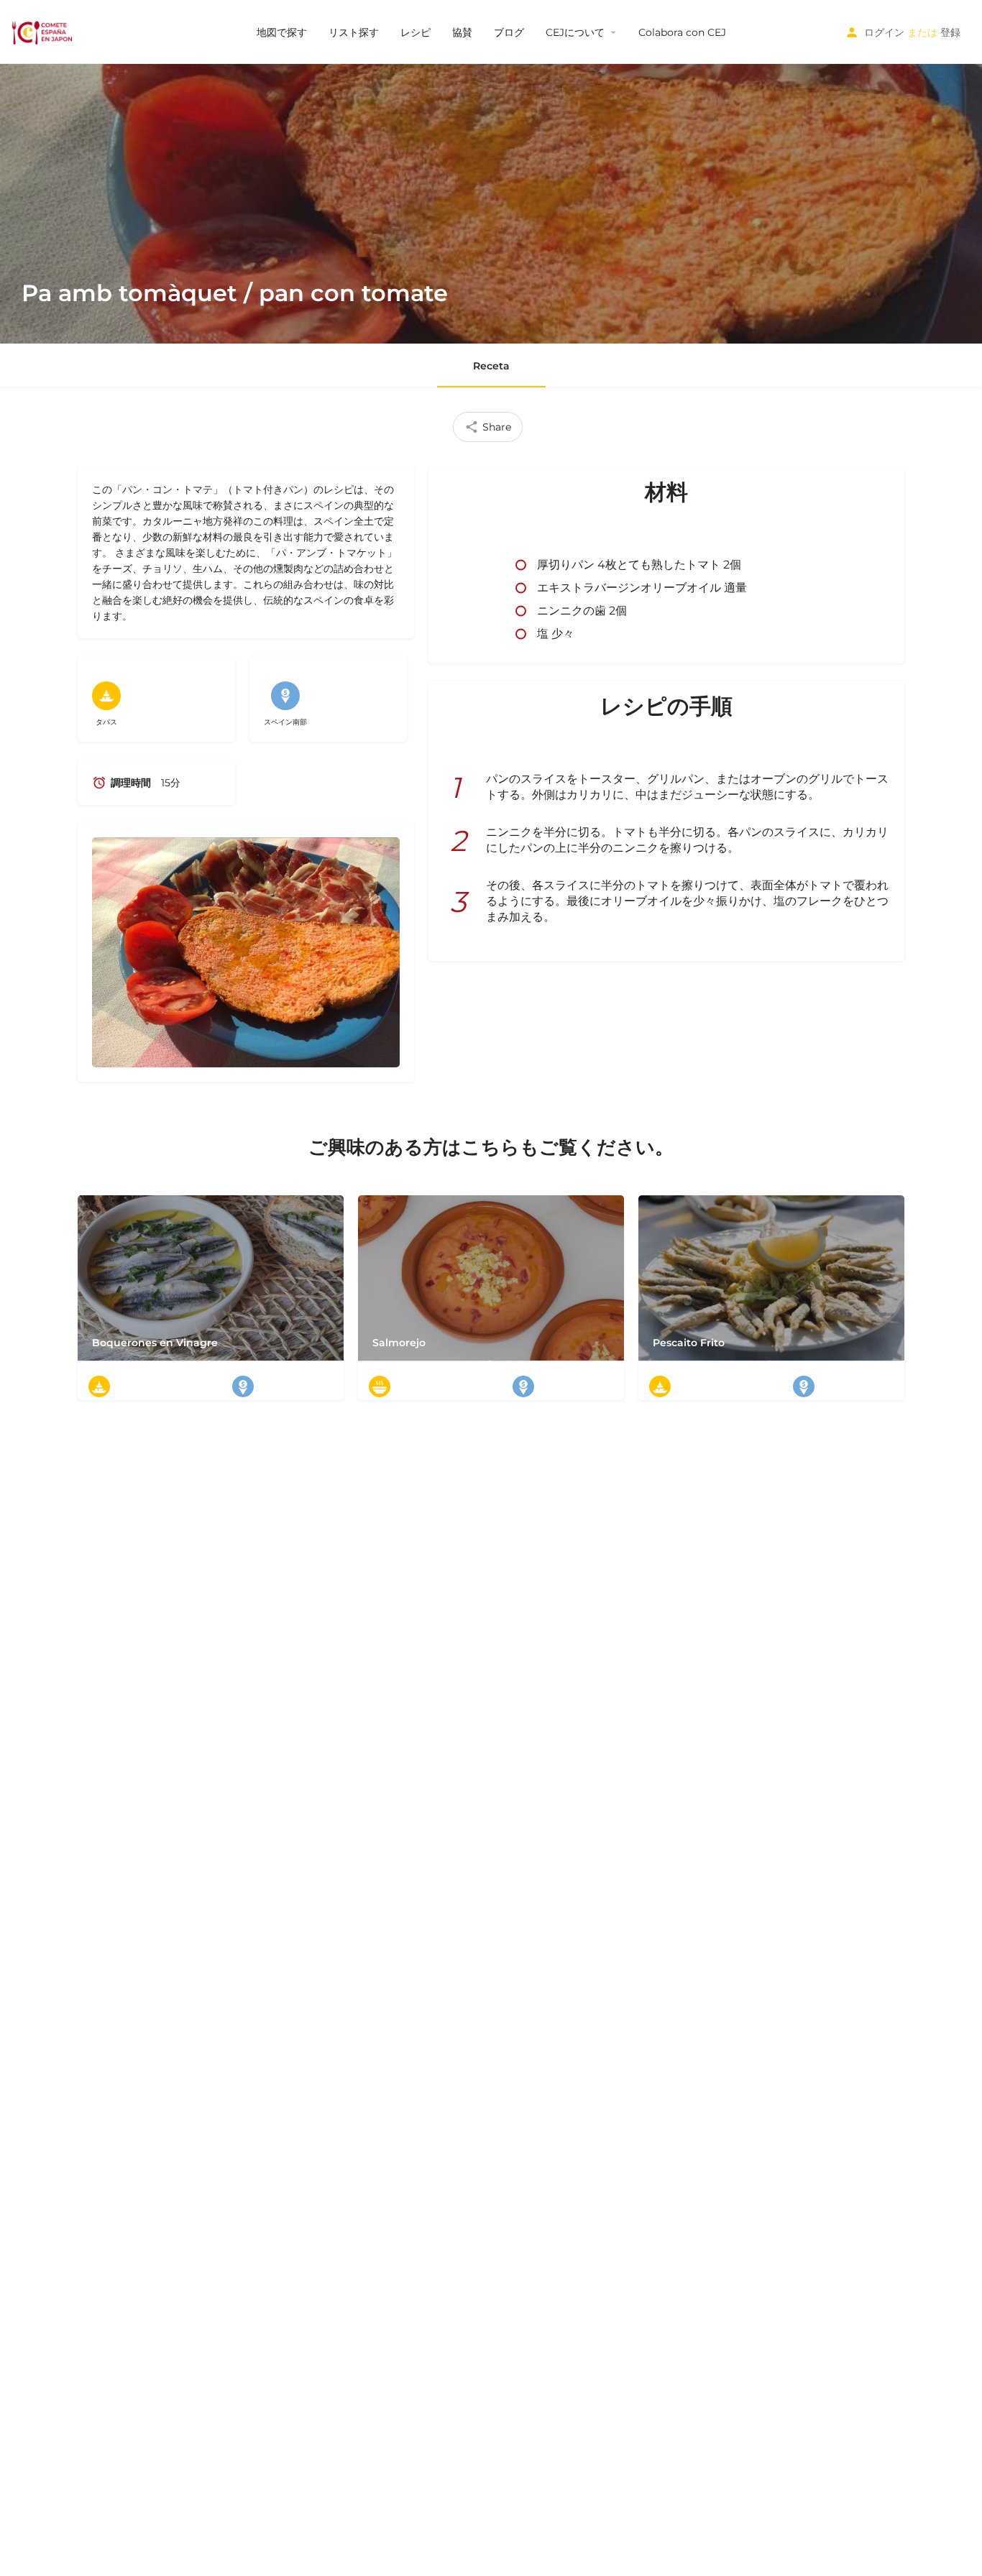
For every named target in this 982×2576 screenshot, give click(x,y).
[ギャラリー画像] (246, 953)
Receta (491, 366)
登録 (950, 32)
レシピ (416, 32)
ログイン (884, 32)
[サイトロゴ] (43, 31)
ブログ (509, 32)
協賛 (462, 32)
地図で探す (282, 32)
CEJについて (575, 32)
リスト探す (354, 32)
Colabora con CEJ (682, 32)
